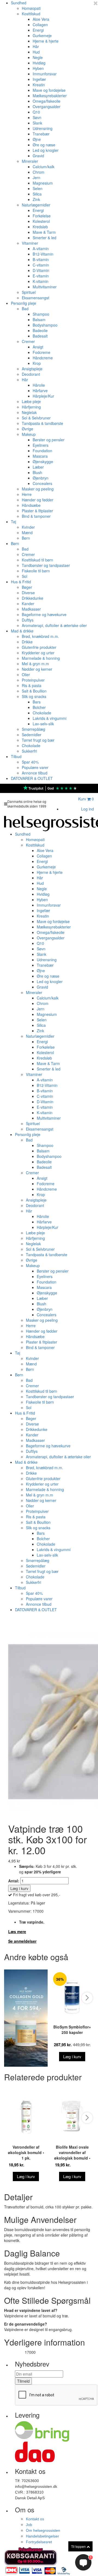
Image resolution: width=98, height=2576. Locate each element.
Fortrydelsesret (39, 2542)
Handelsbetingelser (42, 2536)
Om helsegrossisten (43, 2530)
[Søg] (70, 800)
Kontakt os (35, 2519)
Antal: (14, 1881)
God (51, 788)
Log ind (88, 809)
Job (29, 2525)
